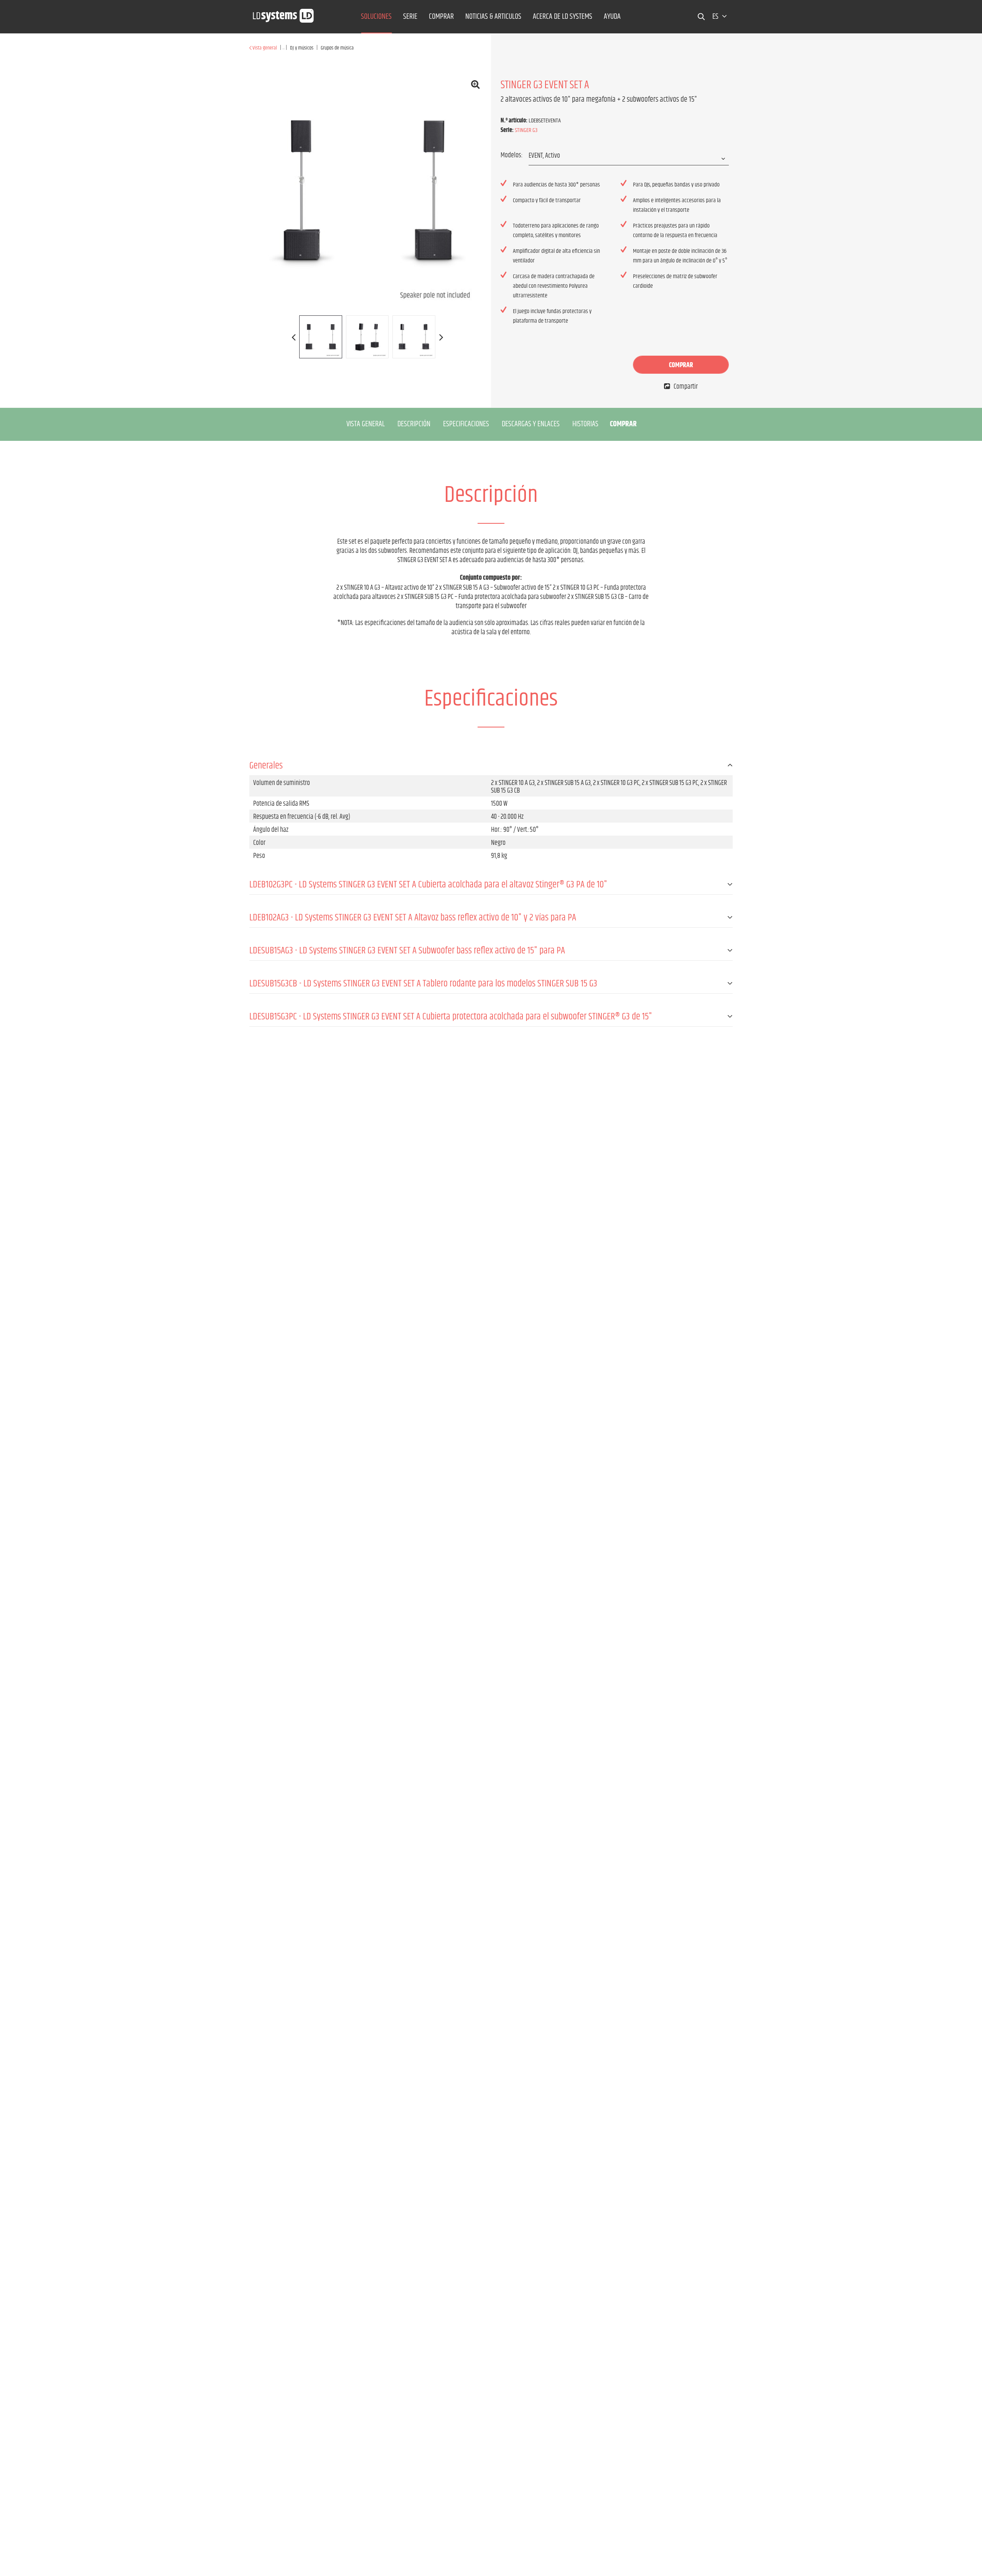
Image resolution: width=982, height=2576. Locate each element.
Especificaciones (466, 424)
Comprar (681, 365)
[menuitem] (376, 17)
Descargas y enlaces (531, 424)
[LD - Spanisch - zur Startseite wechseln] (283, 13)
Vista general (366, 424)
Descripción (414, 424)
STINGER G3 (526, 130)
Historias (585, 424)
